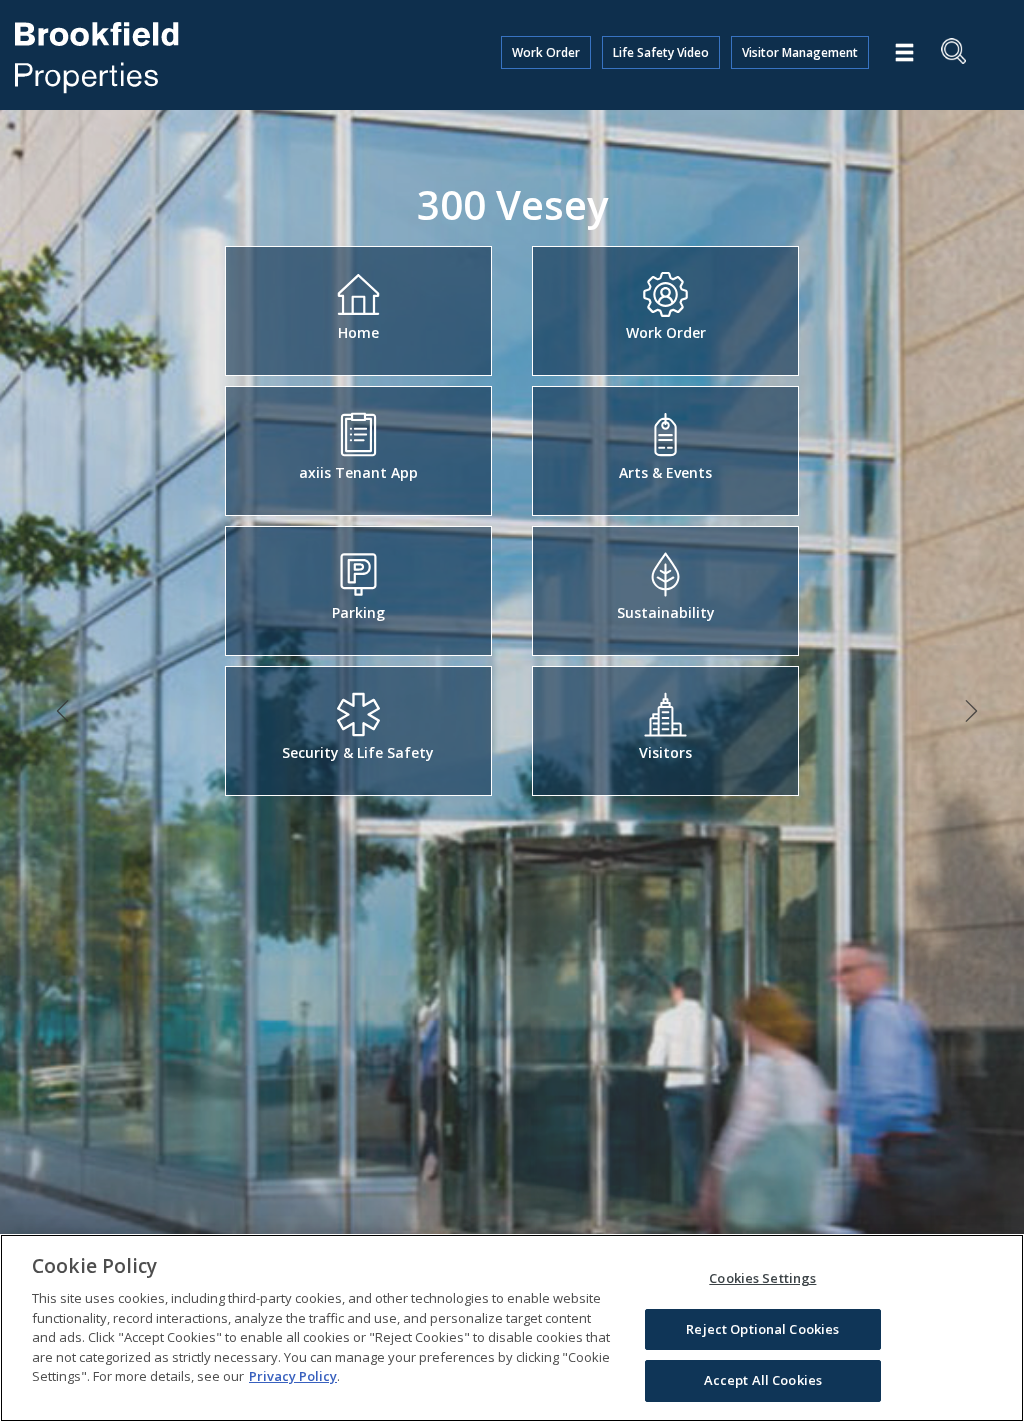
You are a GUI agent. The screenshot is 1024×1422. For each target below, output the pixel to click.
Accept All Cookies (763, 1380)
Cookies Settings (762, 1278)
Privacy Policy (293, 1376)
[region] (512, 1328)
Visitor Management (800, 52)
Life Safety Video (661, 52)
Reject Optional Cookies (762, 1329)
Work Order (546, 52)
